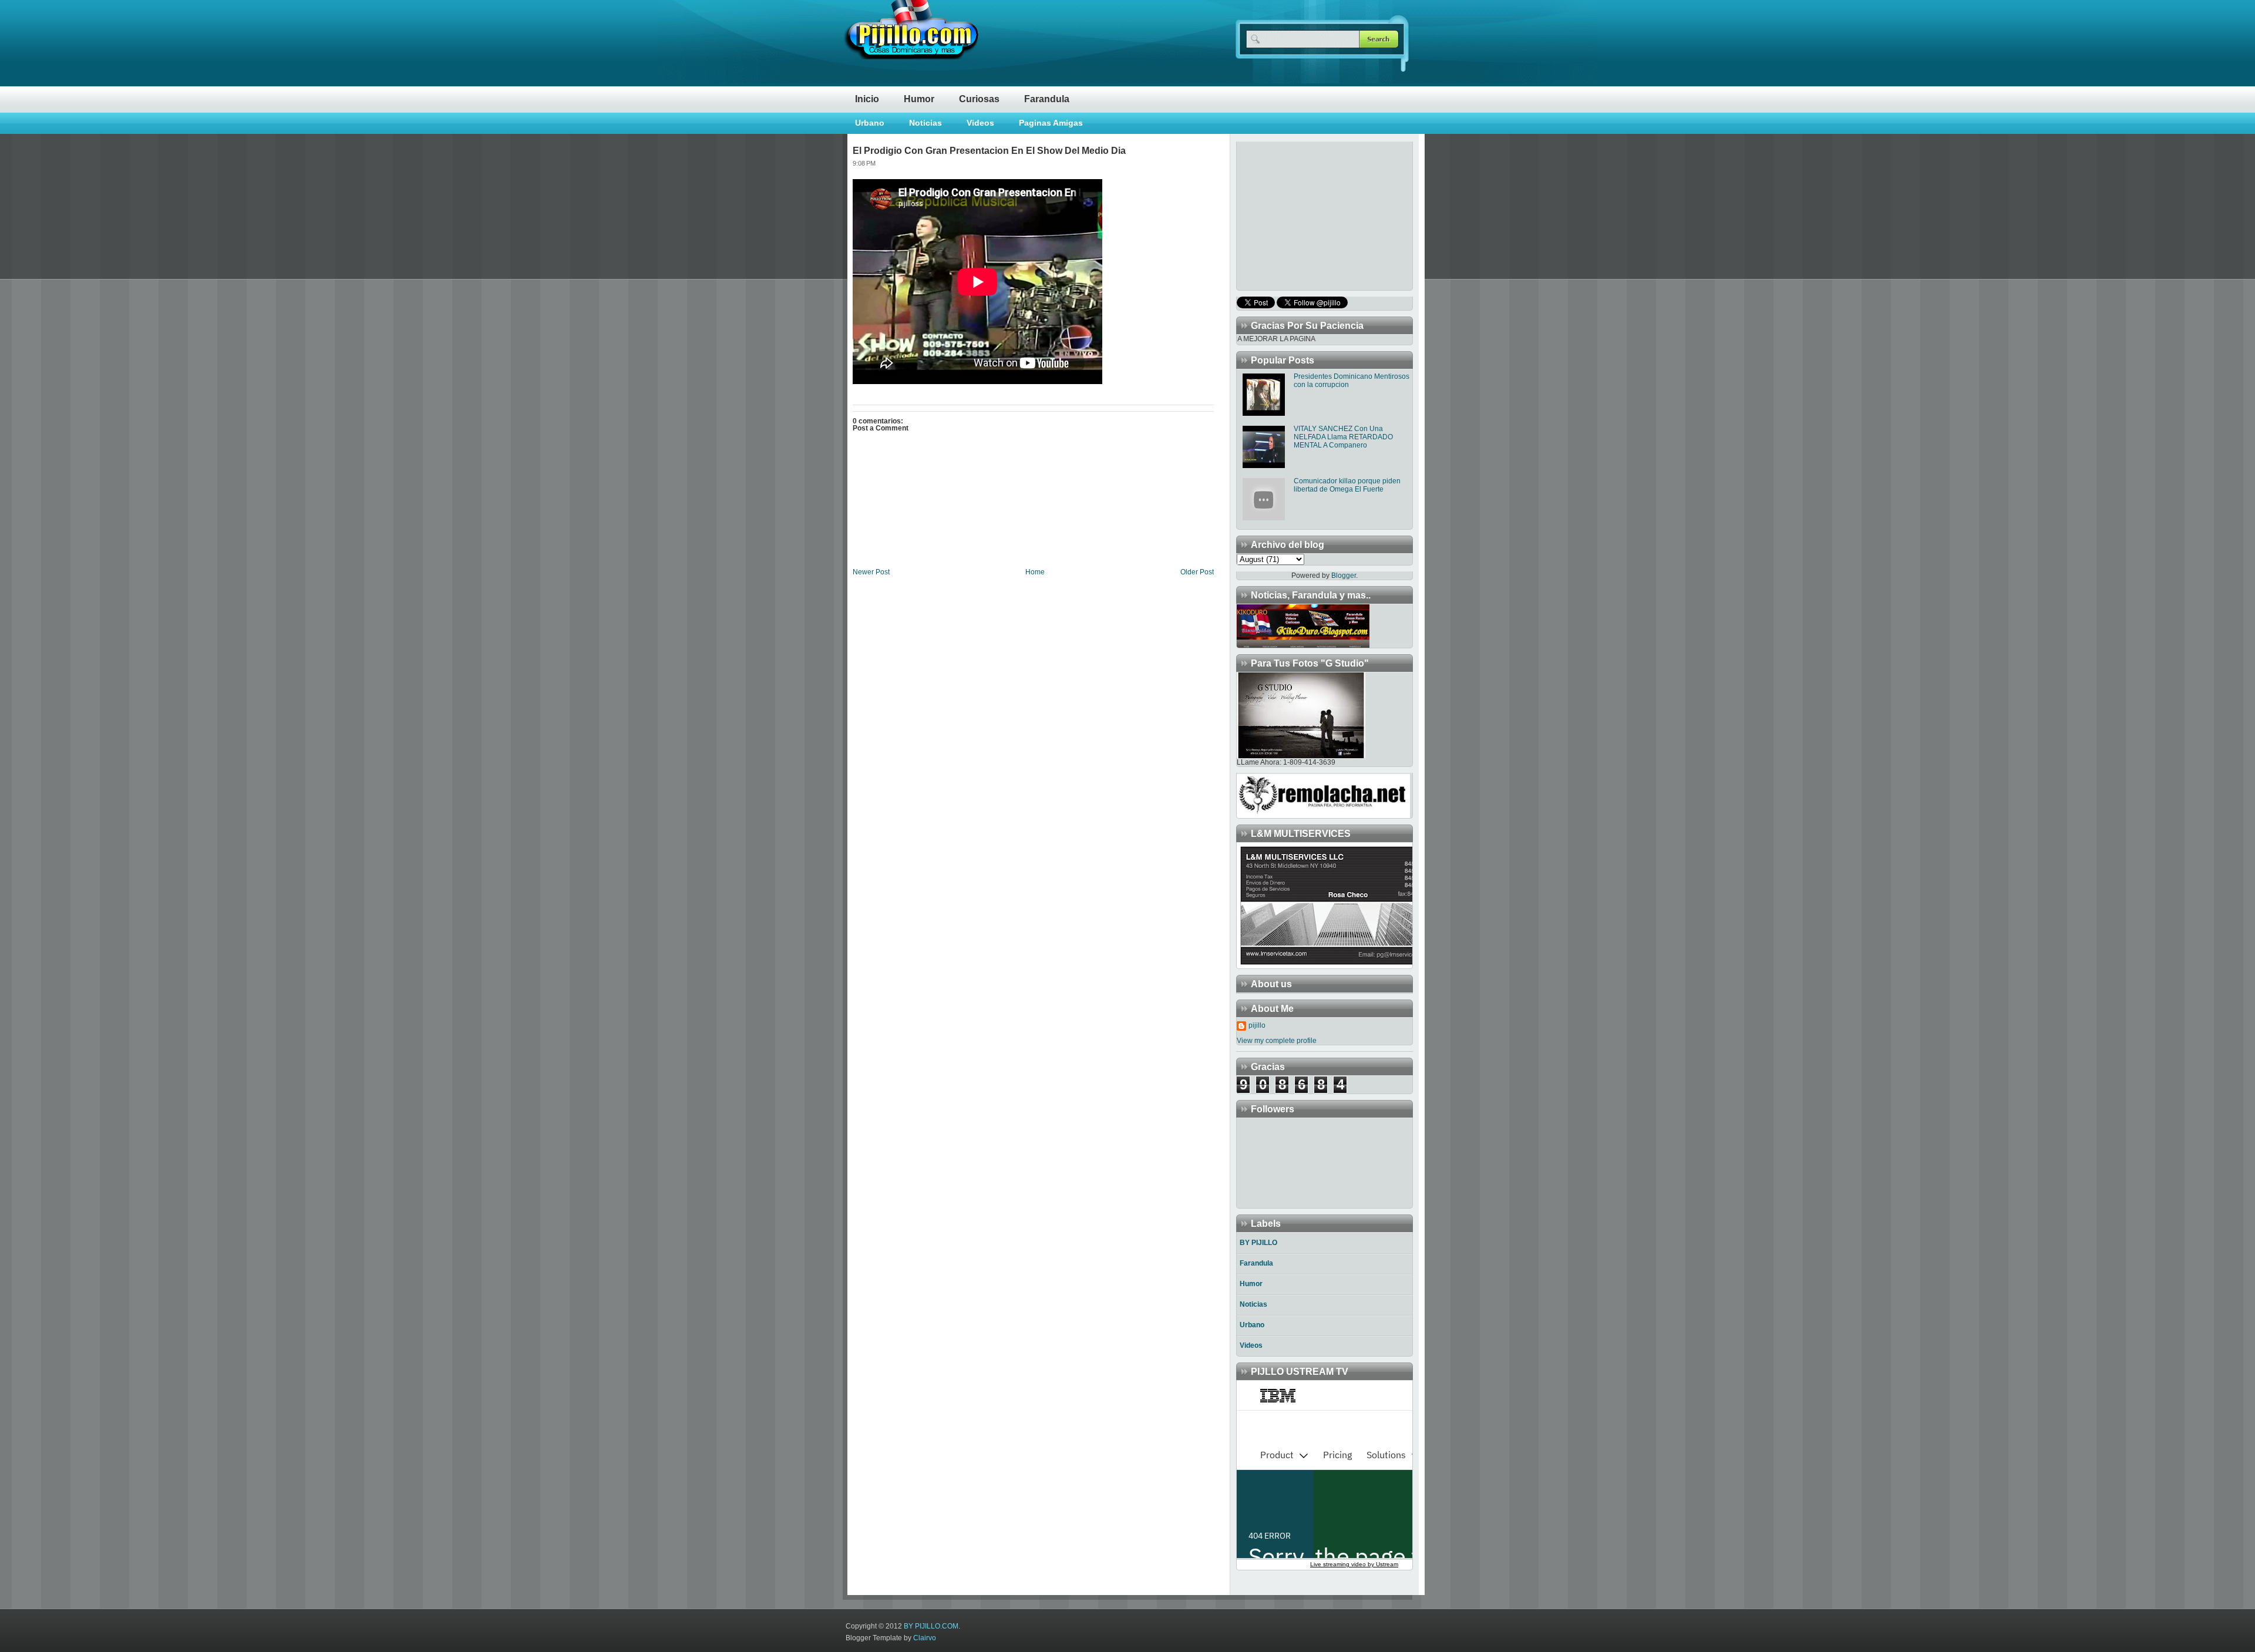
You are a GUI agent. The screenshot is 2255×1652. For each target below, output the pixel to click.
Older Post (1197, 572)
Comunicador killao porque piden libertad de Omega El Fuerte (1347, 485)
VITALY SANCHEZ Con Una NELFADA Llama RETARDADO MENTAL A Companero (1343, 437)
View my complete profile (1277, 1041)
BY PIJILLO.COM (931, 1626)
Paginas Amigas (1051, 123)
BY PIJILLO (1258, 1243)
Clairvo (925, 1638)
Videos (980, 123)
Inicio (867, 99)
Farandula (1047, 99)
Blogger (1344, 576)
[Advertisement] (1310, 215)
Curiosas (979, 99)
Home (1035, 572)
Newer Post (871, 572)
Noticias (925, 123)
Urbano (870, 123)
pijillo (1257, 1025)
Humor (919, 99)
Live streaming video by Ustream (1354, 1564)
